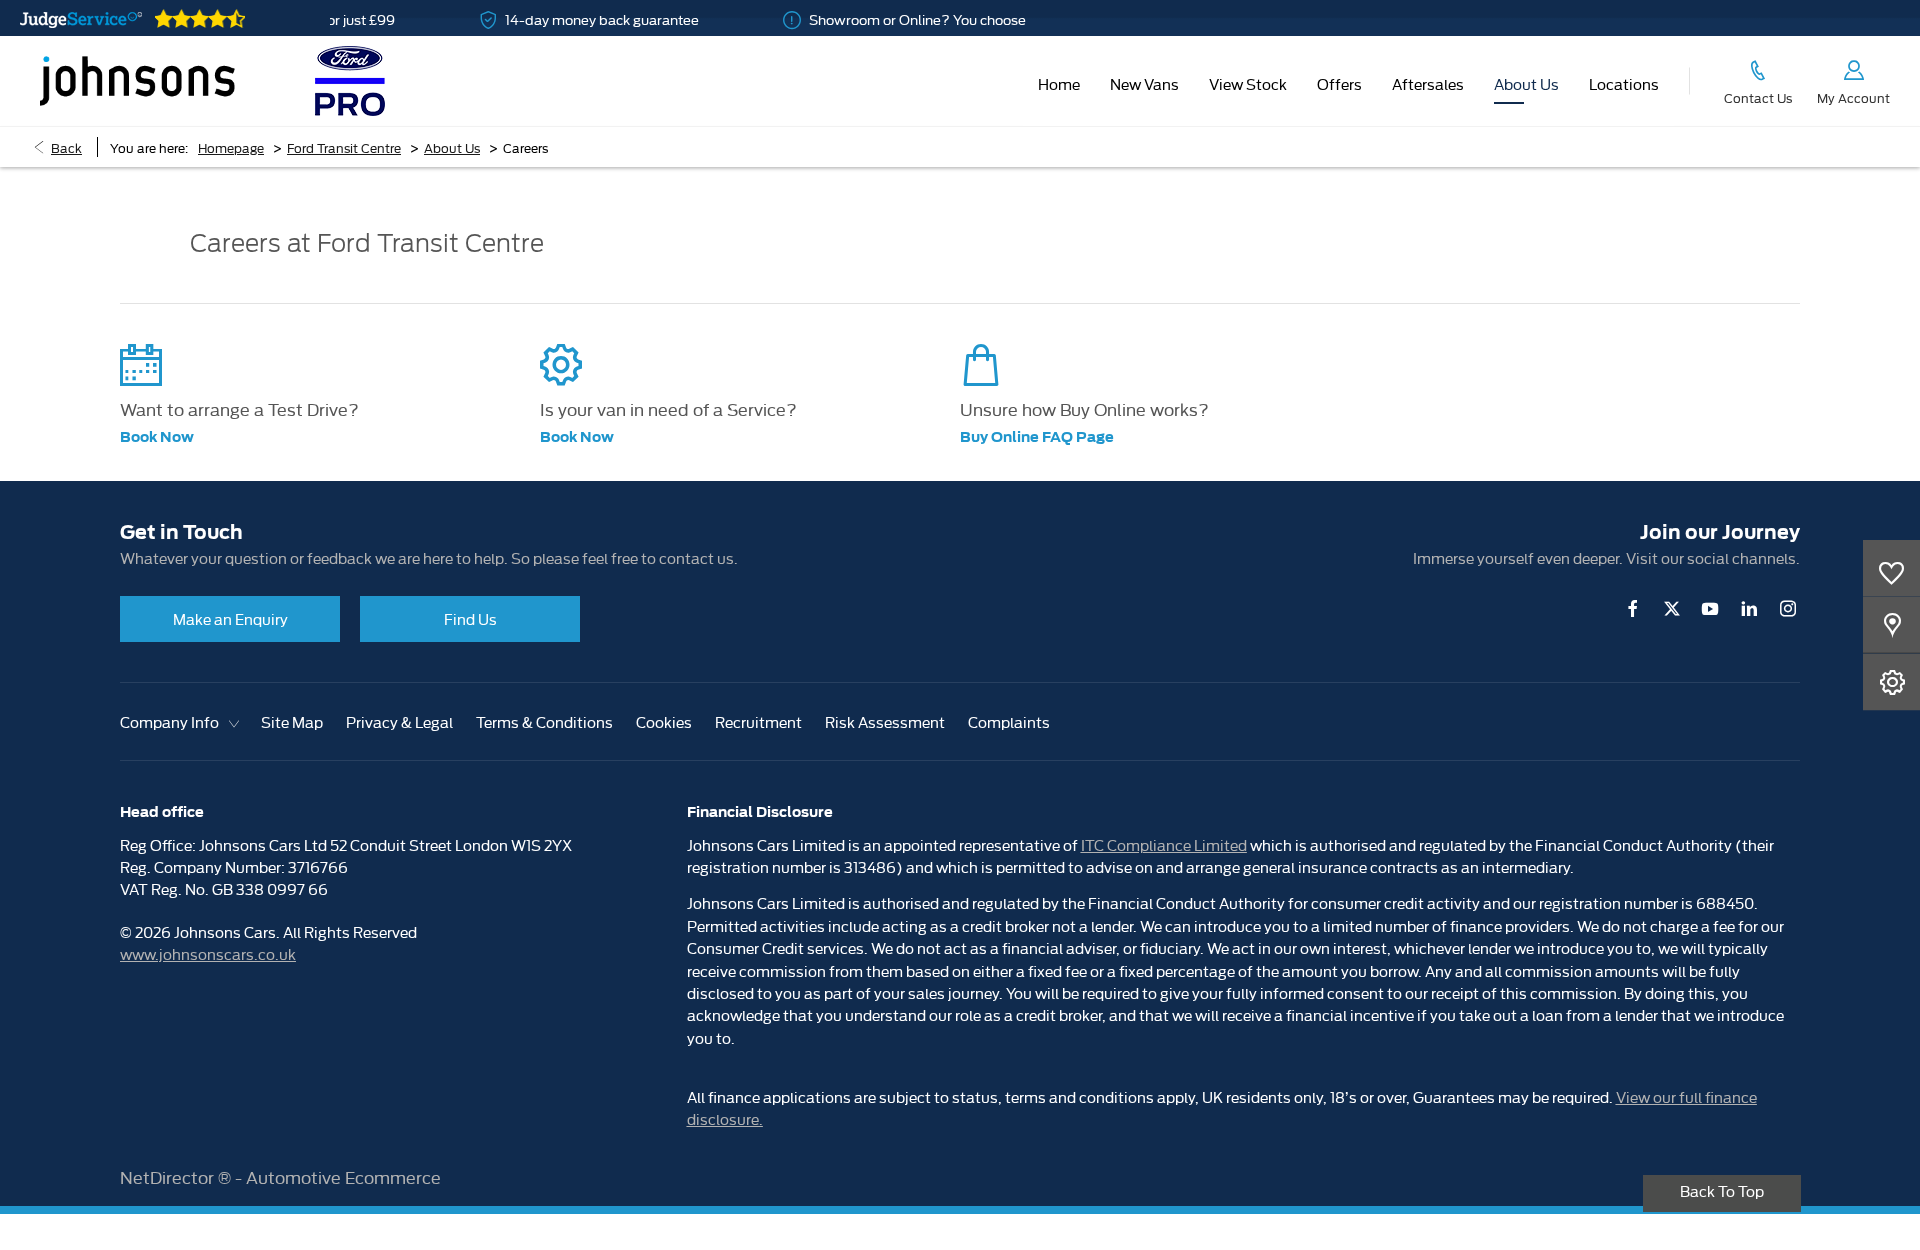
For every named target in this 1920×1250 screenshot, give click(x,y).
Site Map (292, 721)
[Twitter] (1672, 608)
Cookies (664, 721)
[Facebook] (1633, 608)
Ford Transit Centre (344, 147)
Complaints (1009, 721)
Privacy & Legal (399, 721)
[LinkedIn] (1749, 608)
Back (66, 147)
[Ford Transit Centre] (350, 81)
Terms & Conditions (544, 721)
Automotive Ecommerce (343, 1176)
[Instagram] (1788, 608)
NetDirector (169, 1176)
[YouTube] (1710, 608)
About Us (452, 147)
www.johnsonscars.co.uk (208, 953)
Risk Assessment (885, 721)
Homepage (231, 147)
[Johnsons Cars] (137, 81)
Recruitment (758, 721)
